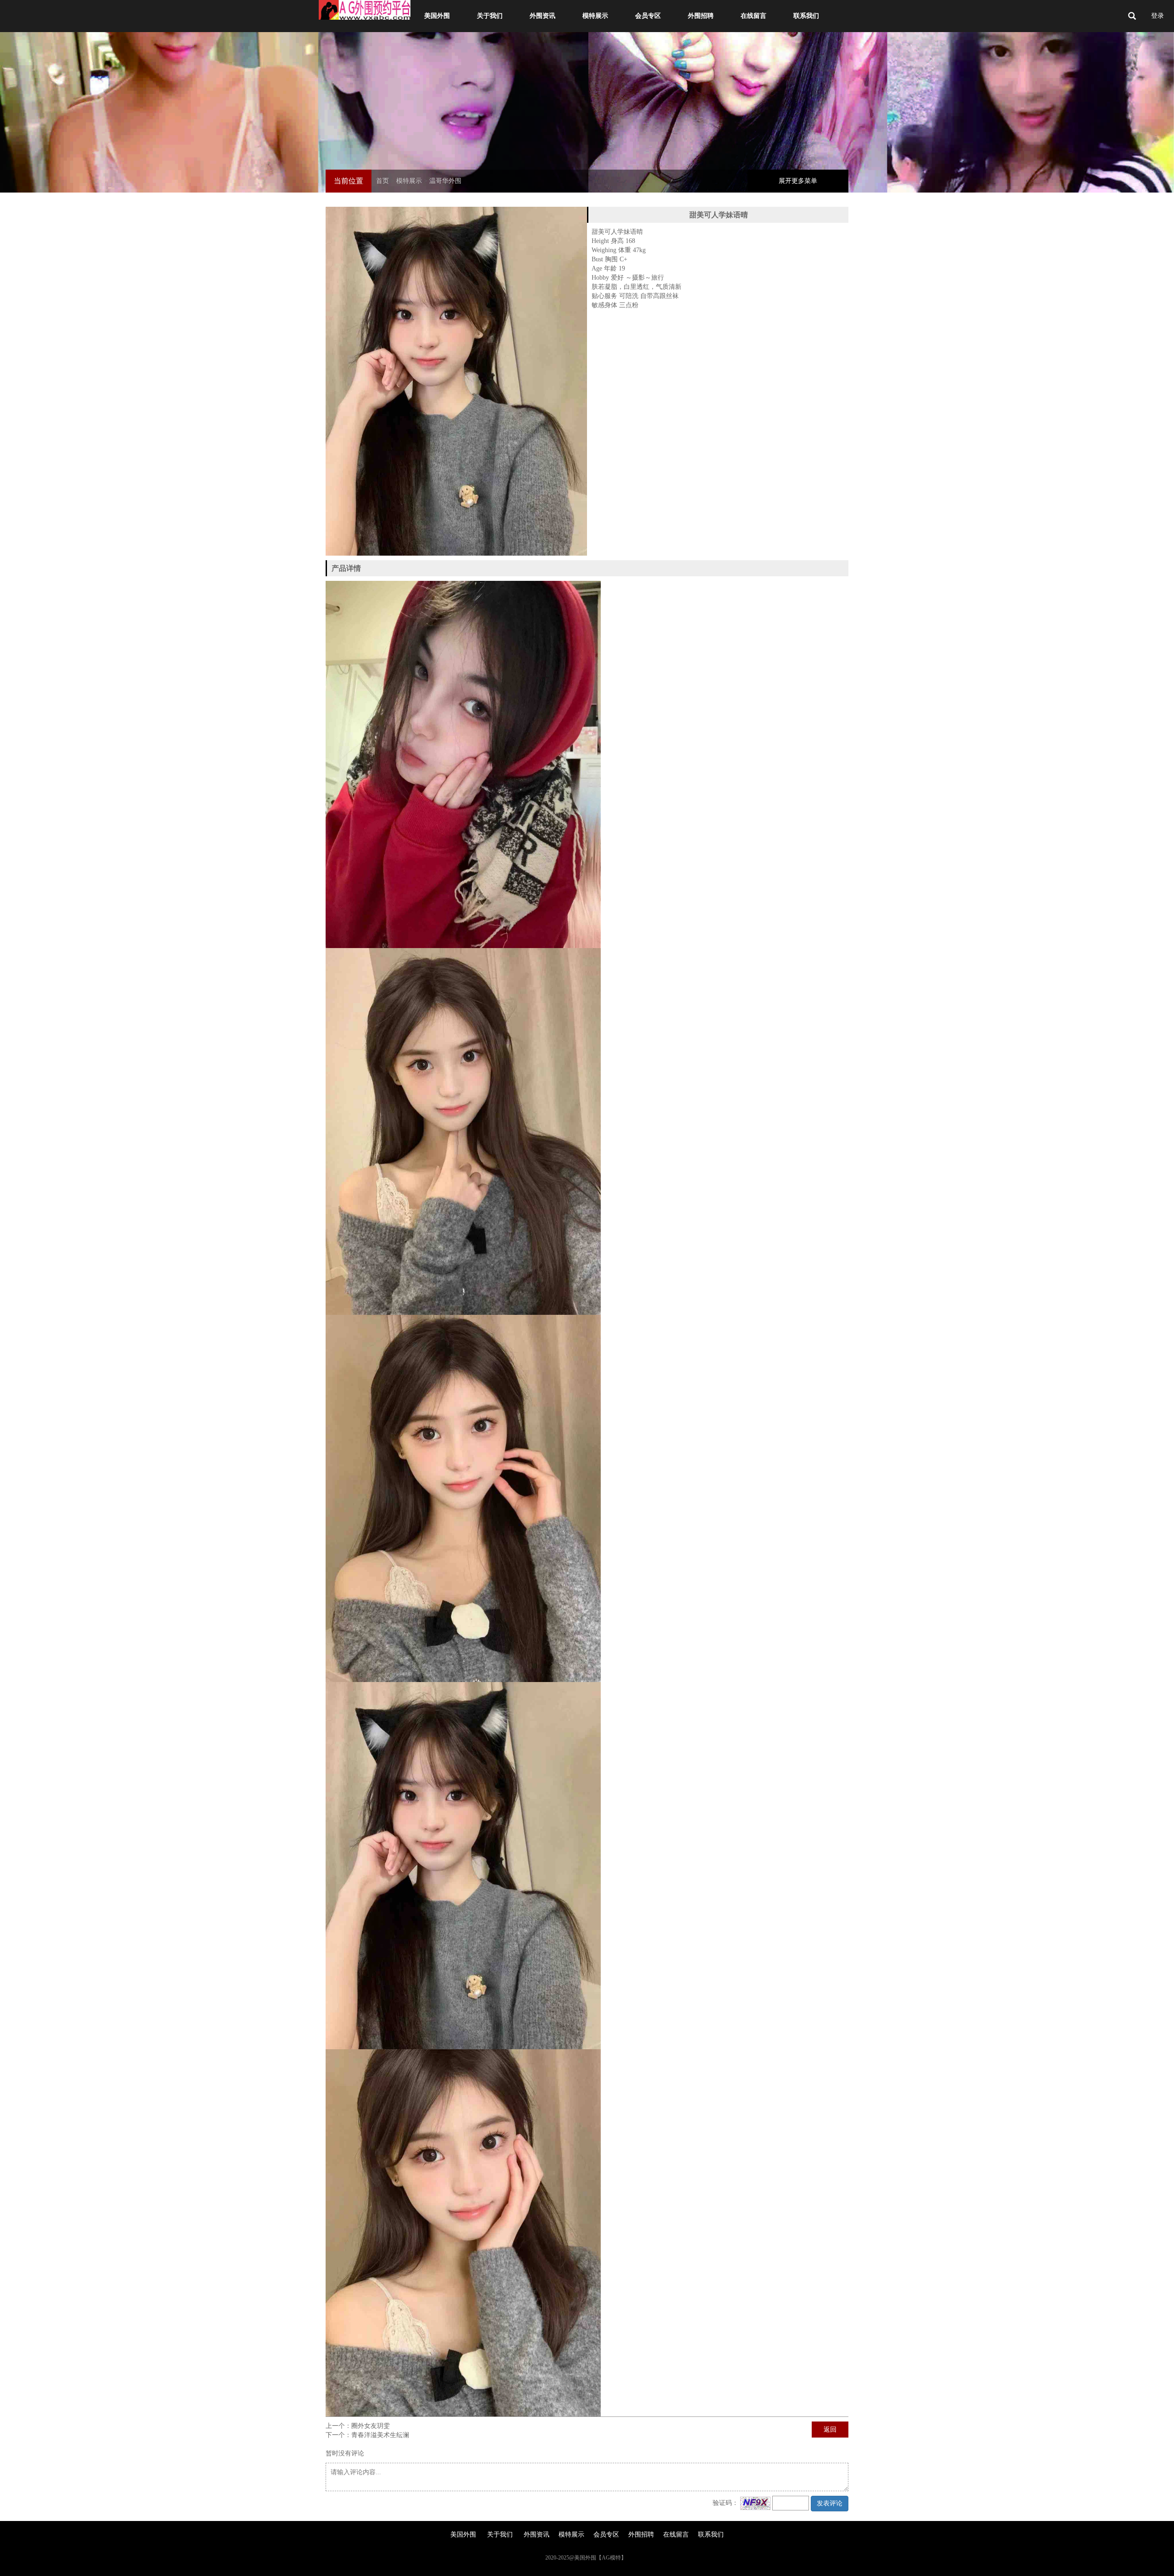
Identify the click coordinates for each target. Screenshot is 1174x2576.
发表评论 (830, 2503)
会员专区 (648, 16)
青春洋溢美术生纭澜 (380, 2435)
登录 (1157, 16)
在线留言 (753, 16)
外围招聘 (701, 16)
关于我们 (490, 16)
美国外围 (437, 16)
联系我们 (806, 16)
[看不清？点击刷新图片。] (755, 2503)
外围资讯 (543, 16)
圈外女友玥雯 (371, 2426)
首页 (382, 181)
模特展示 (595, 16)
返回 (830, 2430)
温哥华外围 (445, 181)
